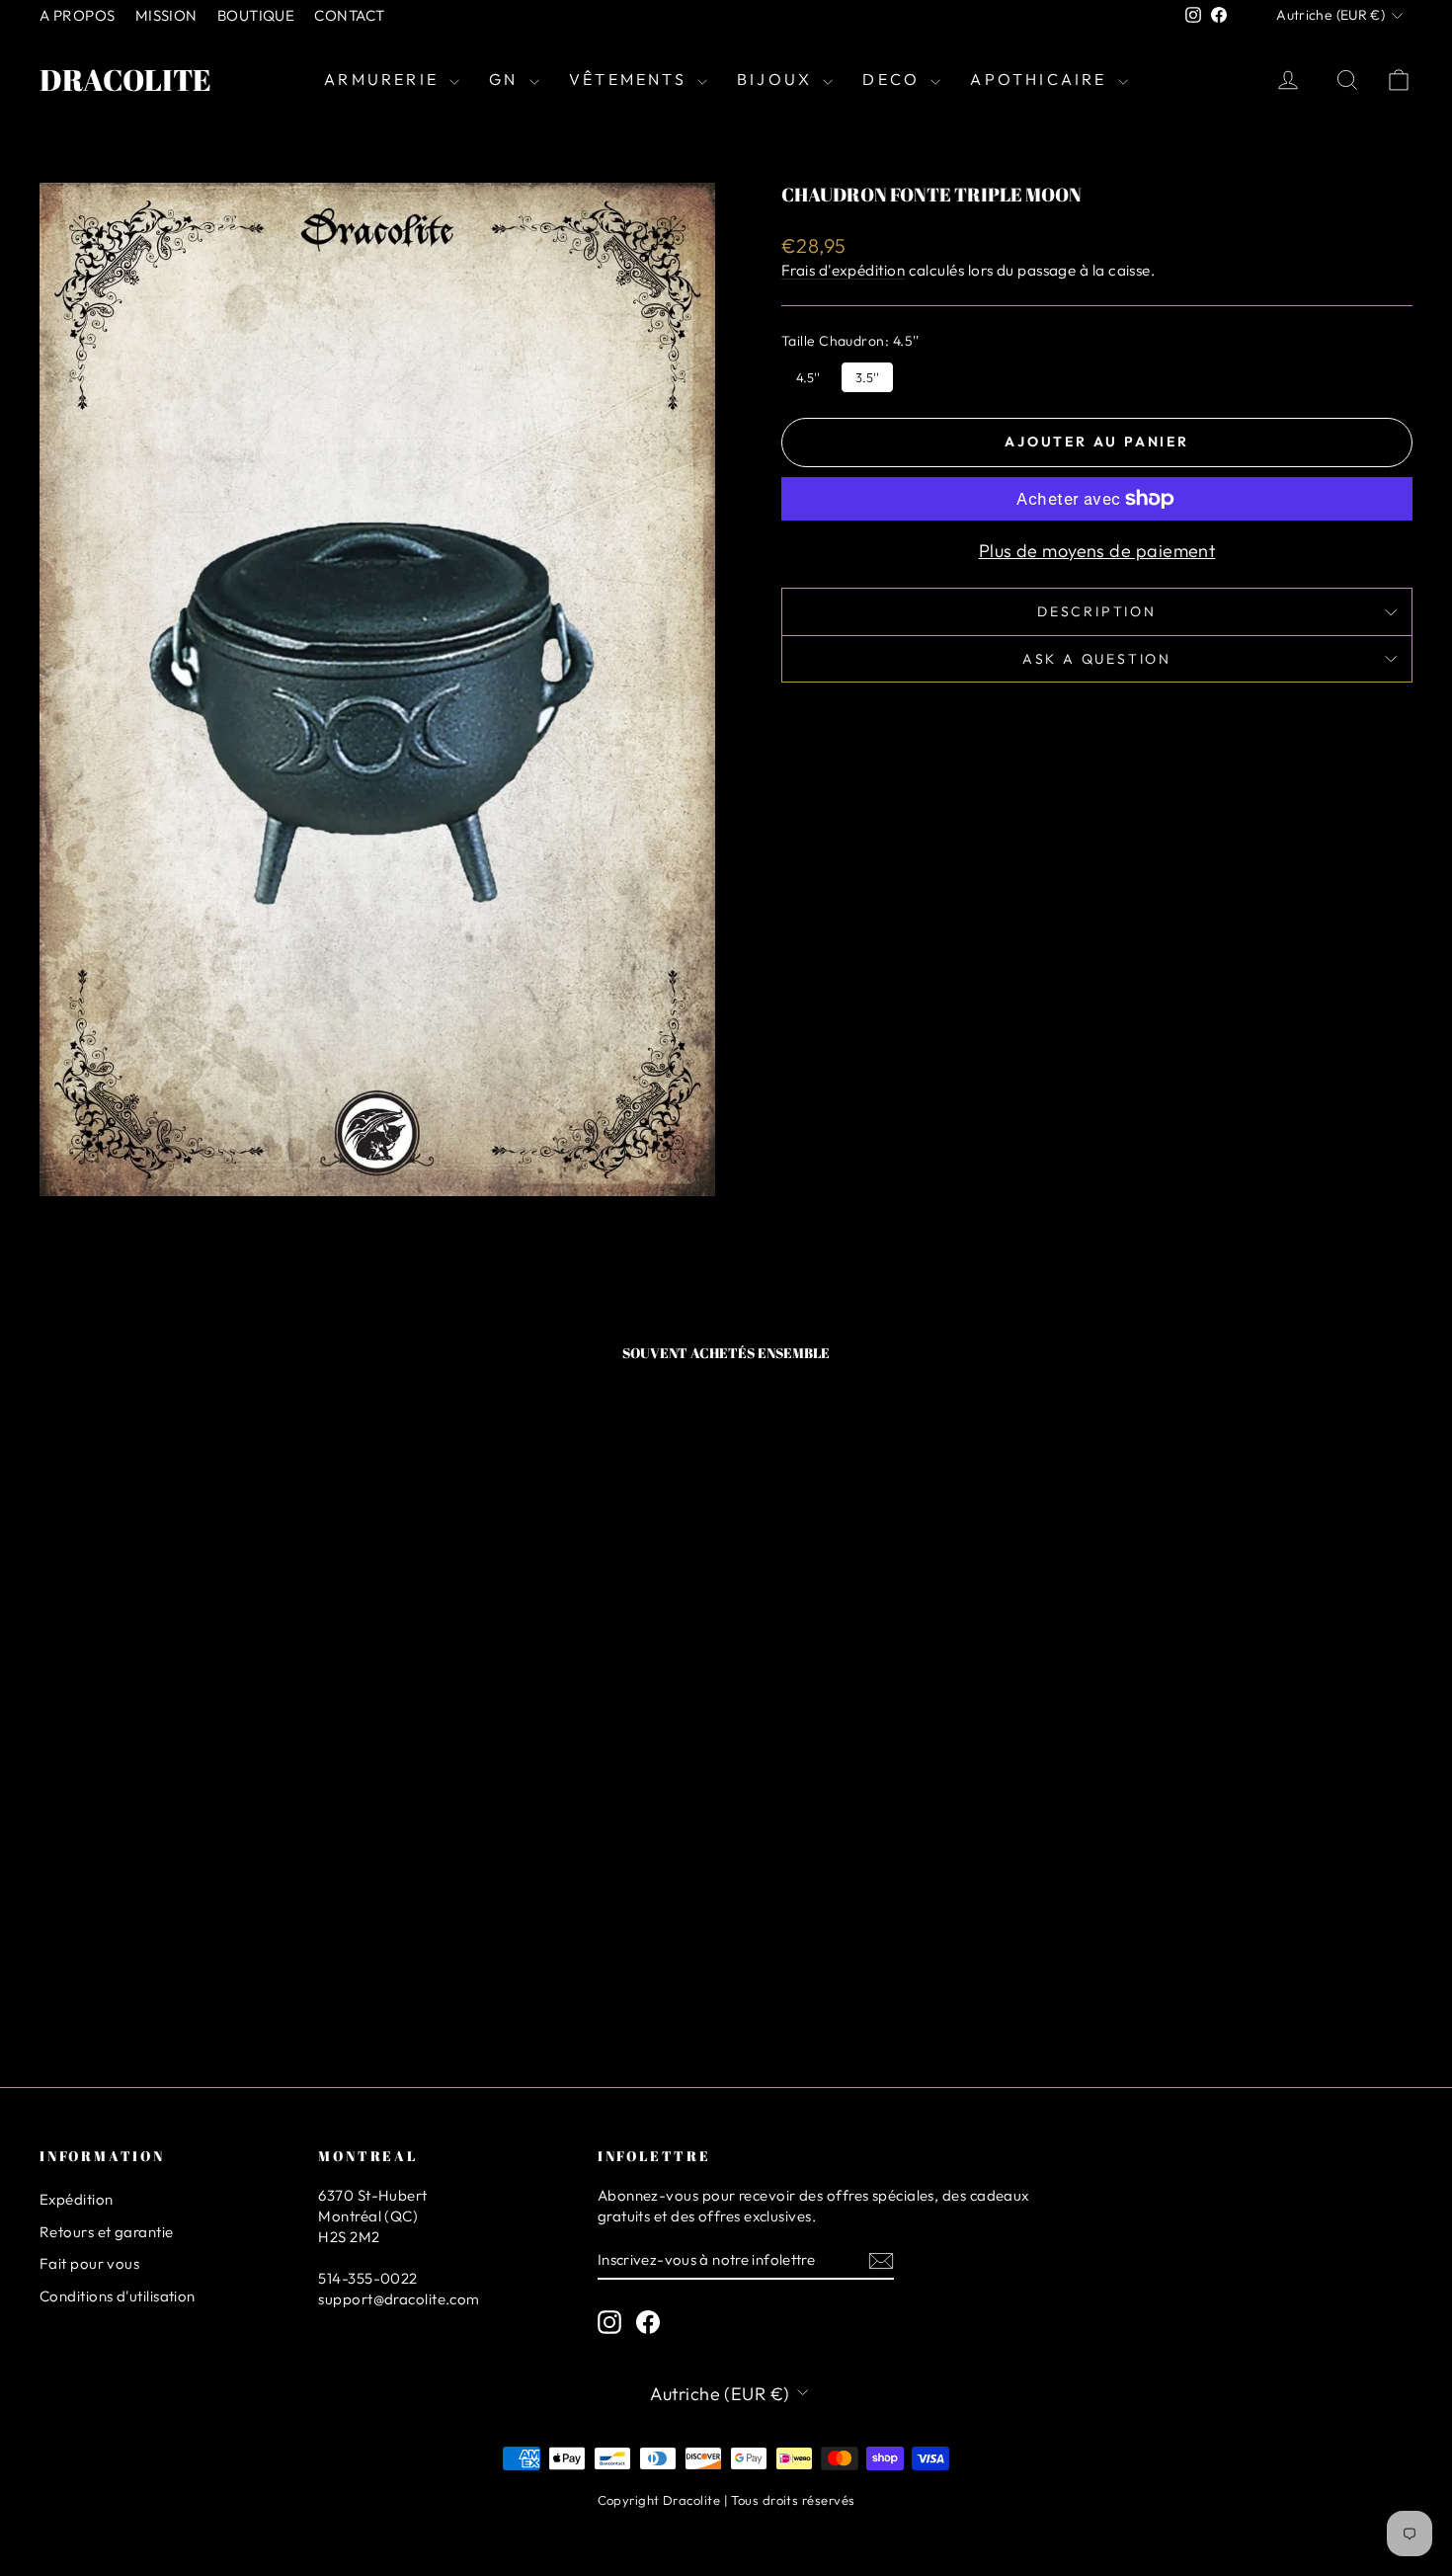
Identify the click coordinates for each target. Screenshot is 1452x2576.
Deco (894, 79)
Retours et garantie (107, 2232)
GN (507, 79)
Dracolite (125, 80)
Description (1097, 611)
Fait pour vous (89, 2263)
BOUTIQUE (256, 15)
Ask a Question (1097, 659)
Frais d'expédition (843, 270)
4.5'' (808, 373)
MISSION (166, 15)
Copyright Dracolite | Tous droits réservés (726, 2500)
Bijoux (777, 79)
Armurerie (384, 79)
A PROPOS (78, 15)
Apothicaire (1041, 79)
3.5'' (868, 373)
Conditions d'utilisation (118, 2296)
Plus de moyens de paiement (1097, 551)
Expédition (77, 2199)
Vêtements (631, 79)
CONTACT (349, 15)
